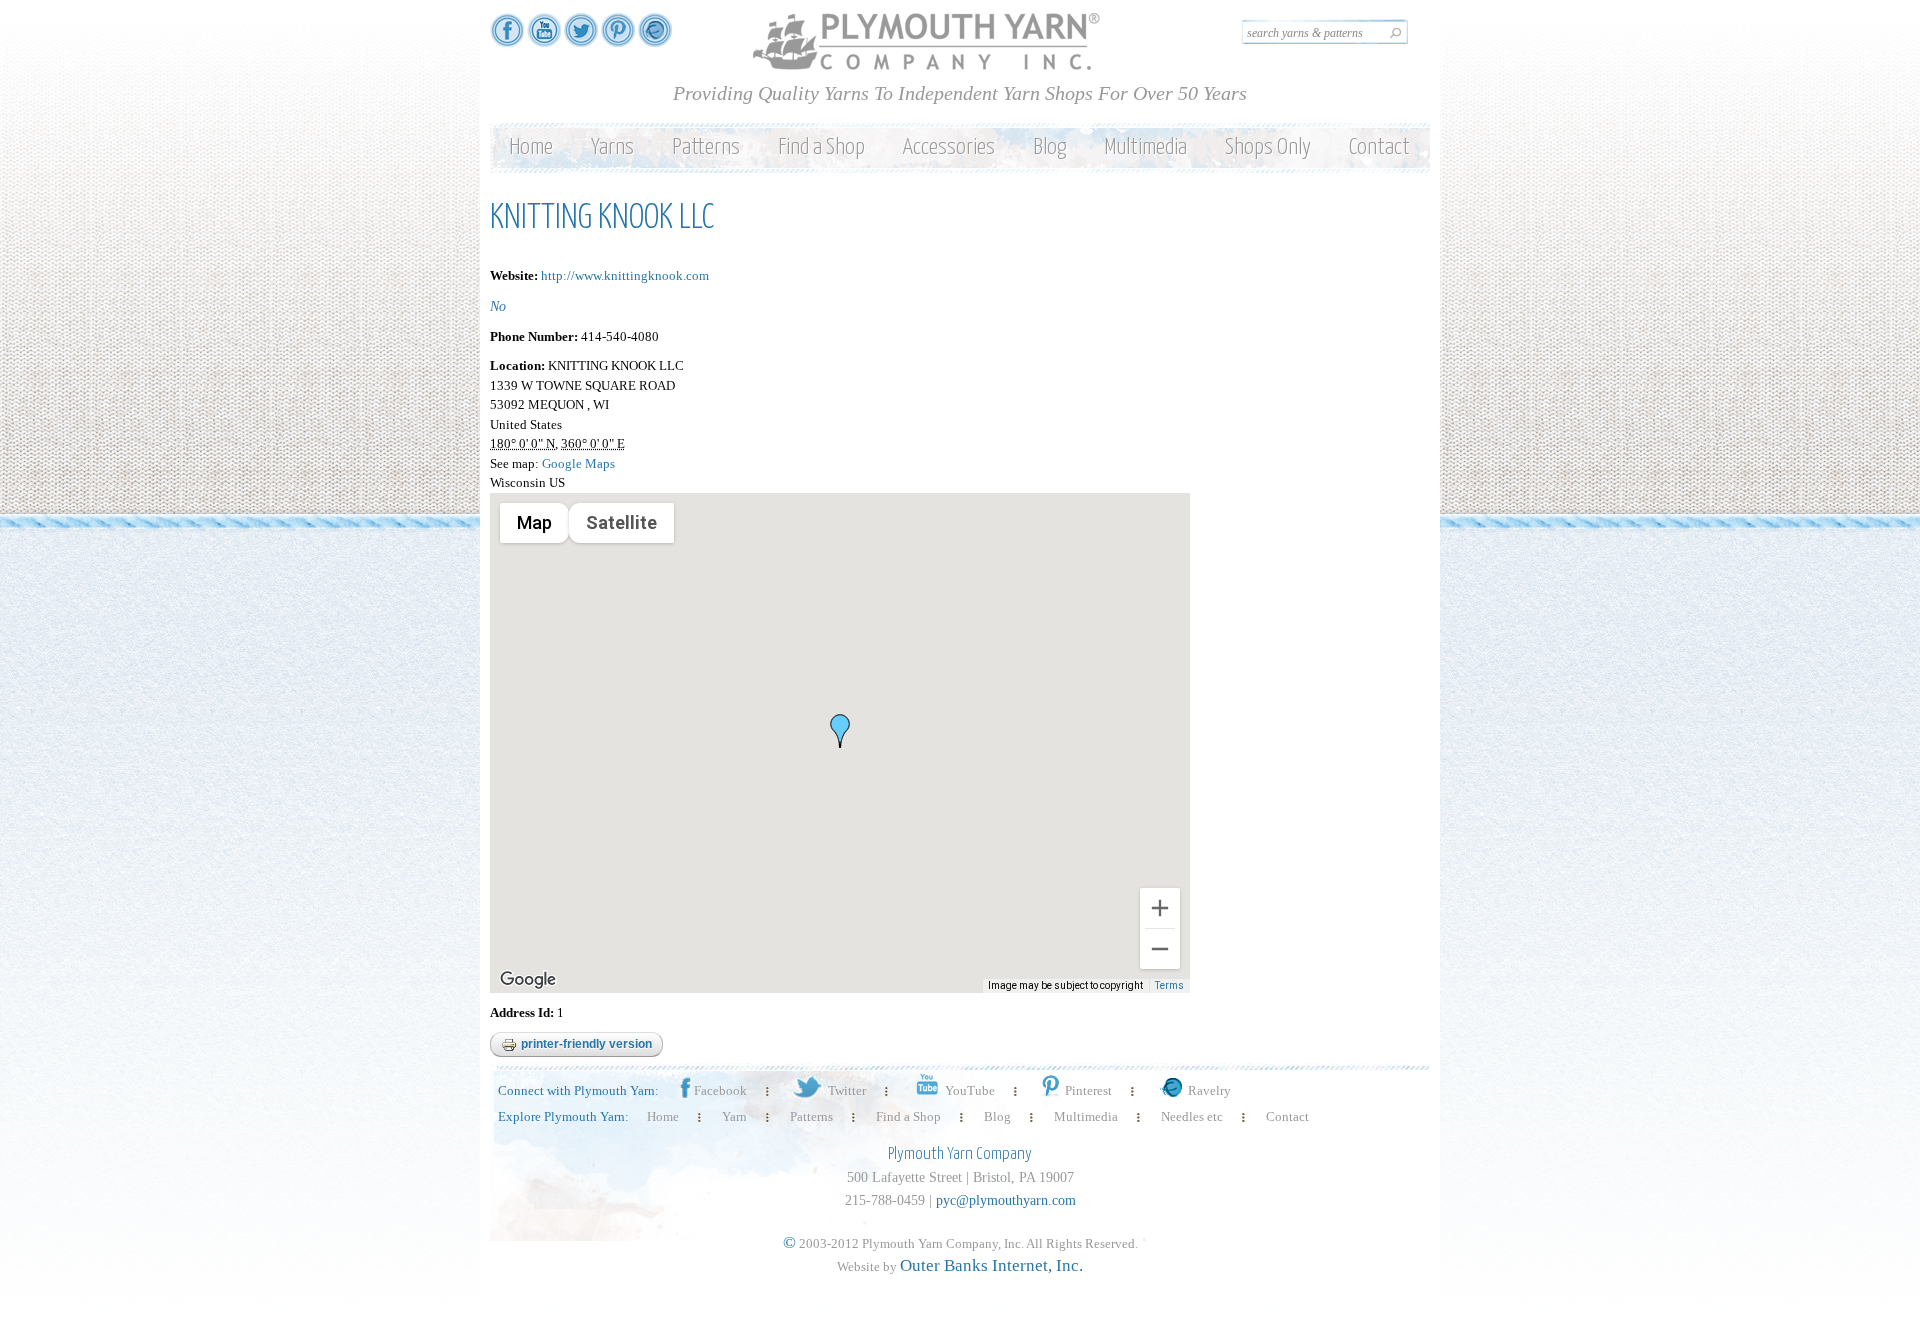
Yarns (612, 147)
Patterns (706, 147)
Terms (1169, 985)
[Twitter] (581, 37)
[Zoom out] (1160, 949)
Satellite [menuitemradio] (621, 522)
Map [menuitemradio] (534, 522)
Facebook (720, 1090)
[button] (840, 731)
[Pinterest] (618, 37)
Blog (1049, 147)
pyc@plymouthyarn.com (1006, 1200)
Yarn (734, 1116)
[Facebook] (507, 37)
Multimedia (1145, 147)
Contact (1379, 147)
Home (531, 147)
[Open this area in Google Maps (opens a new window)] (528, 980)
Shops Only (1268, 147)
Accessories (949, 147)
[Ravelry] (655, 37)
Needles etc (1192, 1116)
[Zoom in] (1160, 908)
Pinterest (1088, 1090)
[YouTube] (544, 37)
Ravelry (1209, 1090)
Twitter (847, 1090)
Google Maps (578, 463)
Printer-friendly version (586, 1044)
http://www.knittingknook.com (625, 275)
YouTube (970, 1090)
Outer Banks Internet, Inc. (991, 1265)
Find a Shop (821, 147)
